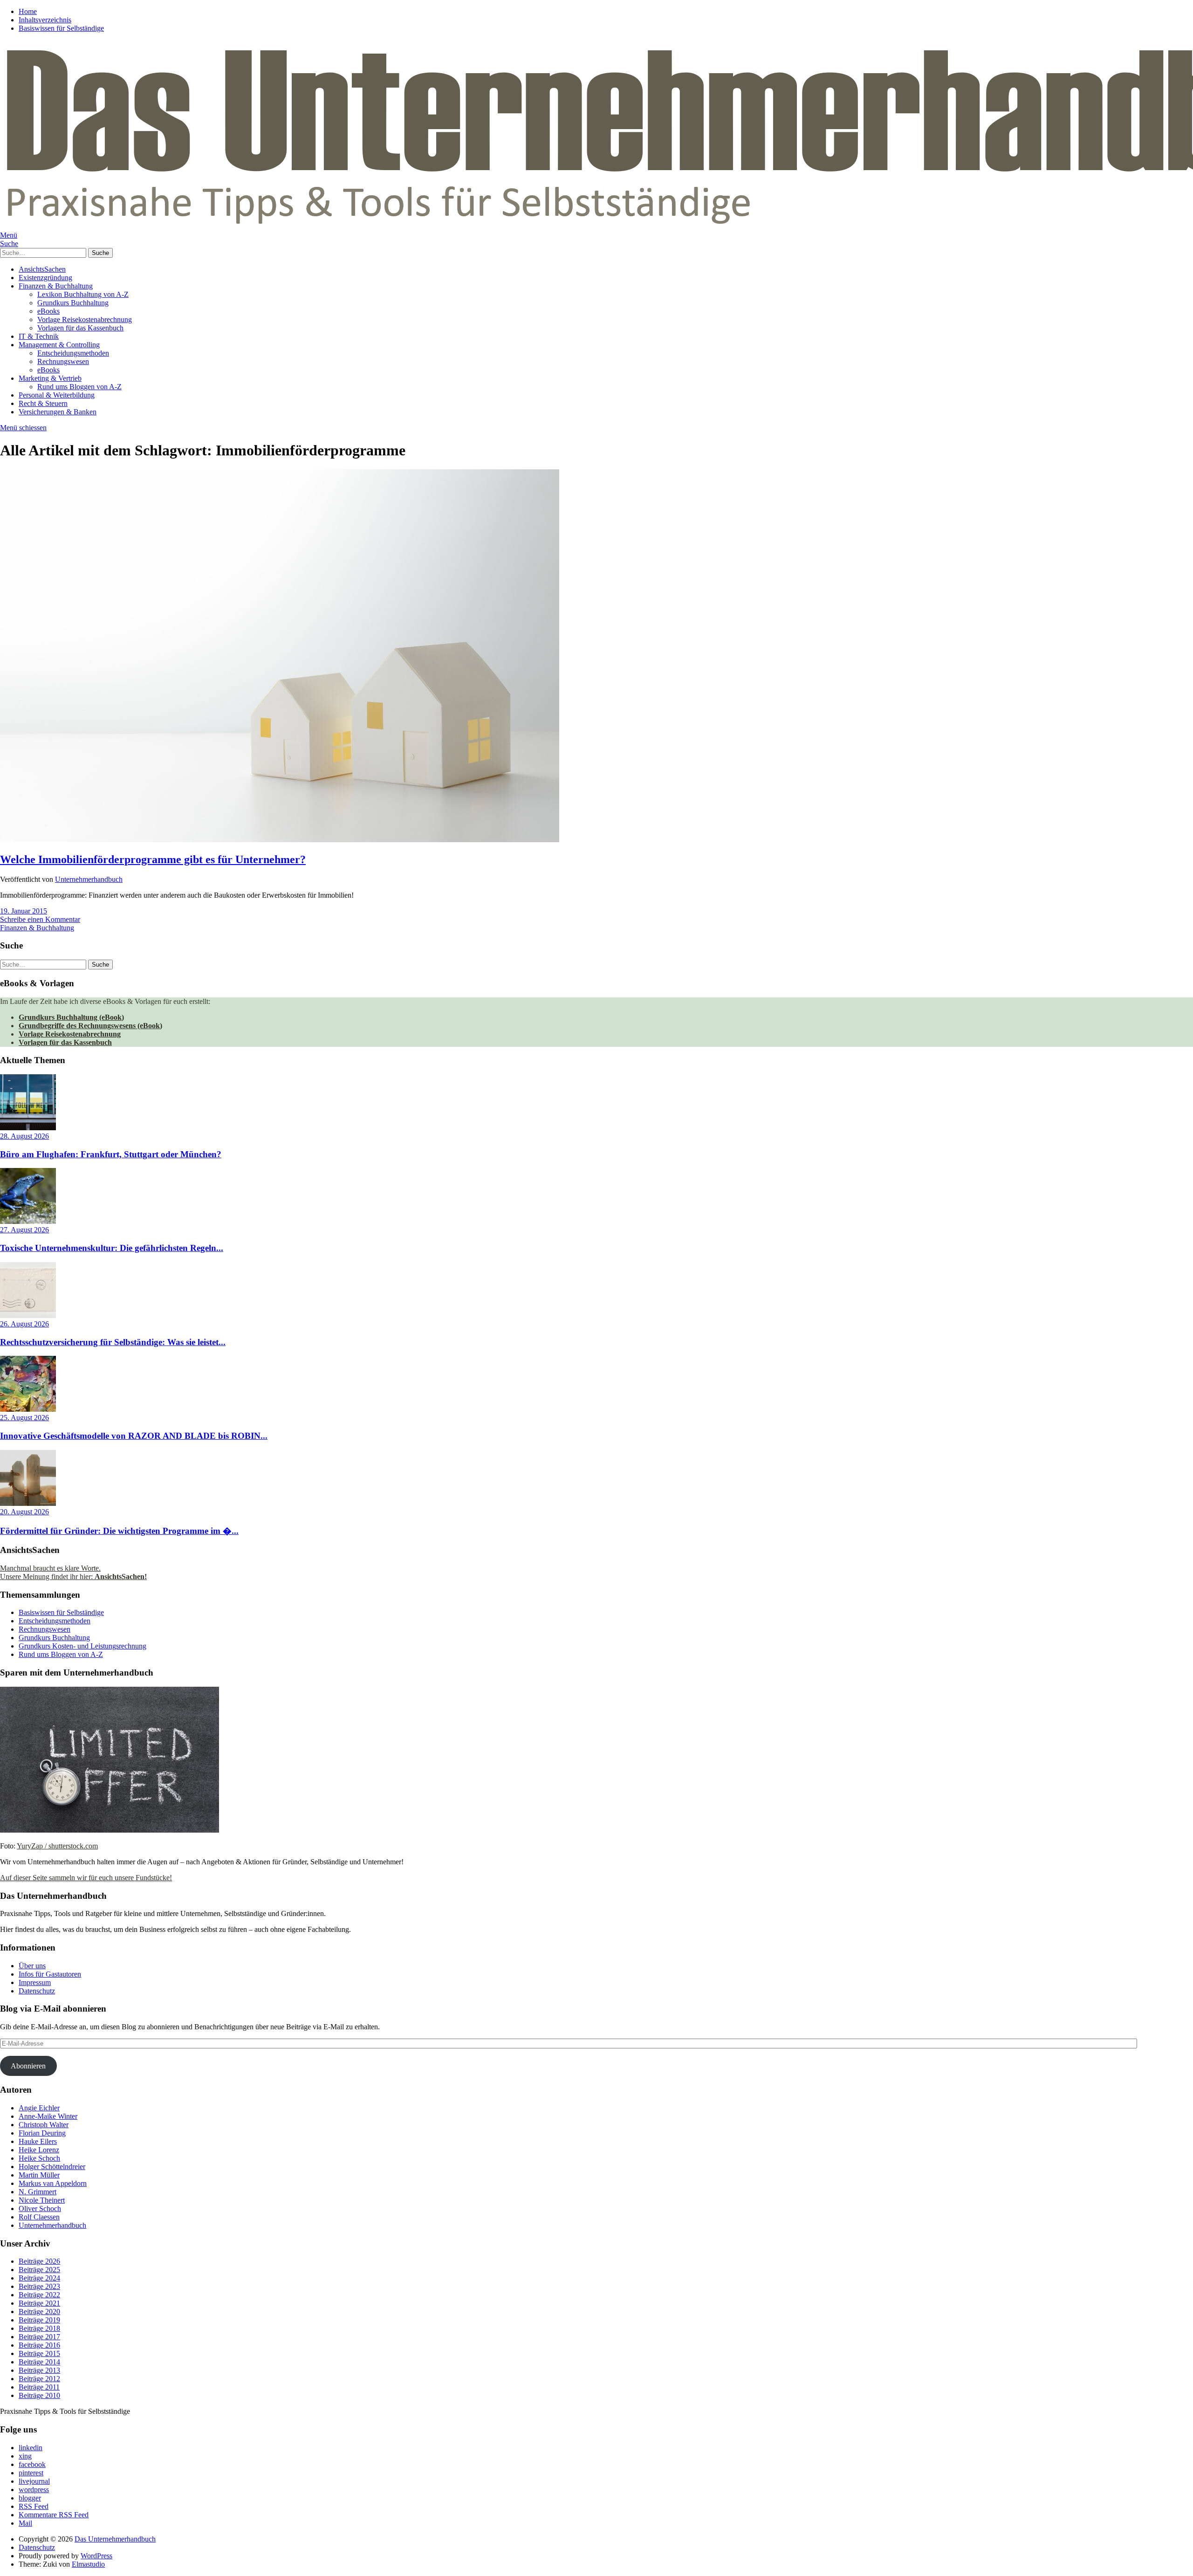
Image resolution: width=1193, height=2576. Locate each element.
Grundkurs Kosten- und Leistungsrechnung (82, 1646)
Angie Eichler (39, 2108)
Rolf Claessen (39, 2217)
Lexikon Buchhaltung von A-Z (83, 294)
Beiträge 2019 (39, 2320)
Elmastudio (88, 2564)
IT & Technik (39, 336)
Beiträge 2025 (39, 2270)
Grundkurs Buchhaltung (73, 303)
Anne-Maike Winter (48, 2116)
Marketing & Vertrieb (50, 378)
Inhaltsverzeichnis (45, 20)
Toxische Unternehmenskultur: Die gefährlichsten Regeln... (112, 1248)
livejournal (34, 2481)
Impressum (35, 1982)
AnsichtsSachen (42, 269)
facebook (32, 2464)
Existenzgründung (45, 278)
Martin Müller (39, 2175)
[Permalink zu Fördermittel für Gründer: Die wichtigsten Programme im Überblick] (28, 1503)
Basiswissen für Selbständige (61, 28)
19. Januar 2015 (24, 911)
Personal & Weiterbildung (57, 395)
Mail (25, 2523)
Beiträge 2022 (39, 2295)
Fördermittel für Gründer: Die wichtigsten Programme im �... (119, 1531)
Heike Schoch (39, 2158)
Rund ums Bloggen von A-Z (79, 387)
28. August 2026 (24, 1136)
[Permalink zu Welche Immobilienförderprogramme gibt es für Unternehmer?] (280, 840)
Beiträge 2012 (39, 2379)
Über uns (32, 1966)
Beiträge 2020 (39, 2312)
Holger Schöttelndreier (52, 2167)
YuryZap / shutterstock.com (57, 1846)
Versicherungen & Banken (58, 412)
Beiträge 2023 (39, 2286)
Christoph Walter (44, 2125)
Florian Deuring (42, 2133)
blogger (30, 2498)
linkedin (31, 2448)
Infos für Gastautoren (50, 1974)
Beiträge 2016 (39, 2345)
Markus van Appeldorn (53, 2183)
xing (25, 2456)
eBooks (48, 311)
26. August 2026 (24, 1324)
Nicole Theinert (42, 2200)
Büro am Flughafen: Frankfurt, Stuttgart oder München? (111, 1154)
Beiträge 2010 (39, 2395)
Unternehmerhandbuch (89, 879)
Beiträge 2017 (39, 2337)
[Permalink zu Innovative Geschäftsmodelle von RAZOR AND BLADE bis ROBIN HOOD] (28, 1409)
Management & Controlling (59, 345)
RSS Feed (34, 2506)
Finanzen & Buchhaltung (56, 286)
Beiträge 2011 (39, 2387)
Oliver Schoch (40, 2208)
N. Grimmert (38, 2192)
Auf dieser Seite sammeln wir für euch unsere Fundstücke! (86, 1878)
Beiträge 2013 (39, 2370)
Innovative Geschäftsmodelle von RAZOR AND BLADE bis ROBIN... (134, 1436)
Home (28, 11)
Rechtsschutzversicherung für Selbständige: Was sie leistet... (113, 1342)
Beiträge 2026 (39, 2261)
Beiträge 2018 (39, 2328)
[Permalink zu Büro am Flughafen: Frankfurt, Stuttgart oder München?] (28, 1128)
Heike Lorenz (39, 2150)
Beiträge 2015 (39, 2353)
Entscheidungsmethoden (73, 353)
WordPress (96, 2556)
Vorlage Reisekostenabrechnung (85, 319)
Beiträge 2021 (39, 2303)
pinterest (31, 2473)
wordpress (34, 2490)
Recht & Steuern (43, 403)
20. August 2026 (24, 1512)
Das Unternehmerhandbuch (115, 2539)
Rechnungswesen (63, 361)
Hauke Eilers (38, 2141)
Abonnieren (28, 2066)
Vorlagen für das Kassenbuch (80, 328)
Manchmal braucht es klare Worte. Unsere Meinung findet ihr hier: (73, 1572)
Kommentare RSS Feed (54, 2515)
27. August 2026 (24, 1230)
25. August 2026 (24, 1418)
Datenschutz (37, 1991)
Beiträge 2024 (39, 2278)
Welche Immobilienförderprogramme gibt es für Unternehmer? (153, 859)
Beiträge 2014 (39, 2362)
